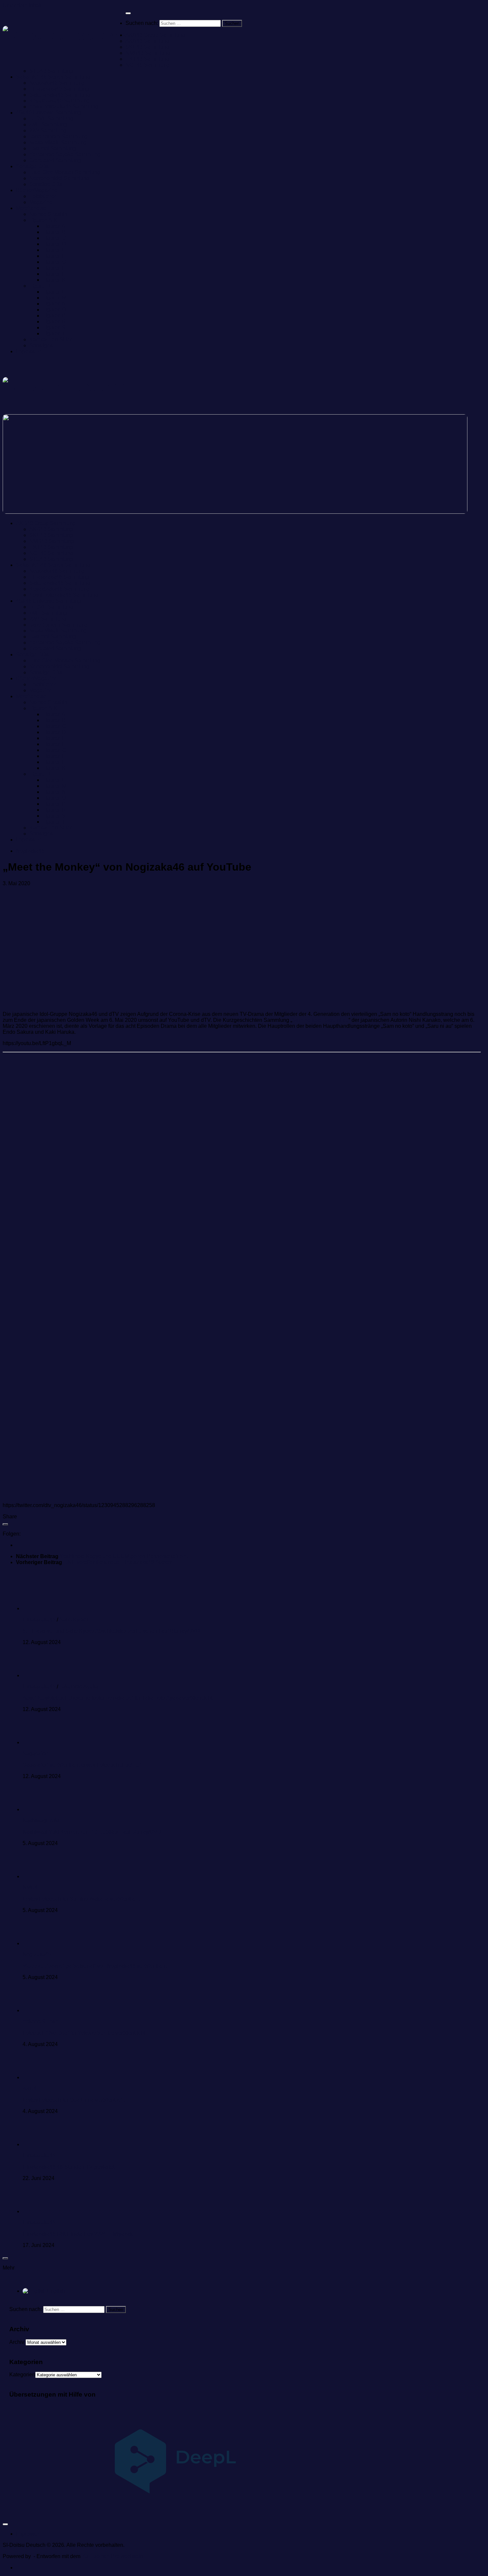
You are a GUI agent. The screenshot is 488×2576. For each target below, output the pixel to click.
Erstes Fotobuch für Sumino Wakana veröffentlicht (81, 1899)
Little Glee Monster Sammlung (65, 172)
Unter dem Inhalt (22, 5)
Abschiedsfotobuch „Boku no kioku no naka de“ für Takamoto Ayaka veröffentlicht (117, 1698)
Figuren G (54, 262)
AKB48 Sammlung (147, 41)
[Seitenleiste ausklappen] (5, 1524)
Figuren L (54, 292)
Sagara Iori (36, 1754)
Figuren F (54, 256)
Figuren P (54, 316)
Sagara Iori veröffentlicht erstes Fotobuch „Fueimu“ (82, 1765)
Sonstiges (41, 345)
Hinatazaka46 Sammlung (59, 89)
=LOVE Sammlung (51, 119)
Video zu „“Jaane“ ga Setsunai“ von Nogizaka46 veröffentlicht (95, 1966)
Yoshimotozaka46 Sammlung (64, 107)
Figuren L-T (43, 286)
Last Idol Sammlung (53, 148)
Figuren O (54, 310)
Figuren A (54, 226)
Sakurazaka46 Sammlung (60, 95)
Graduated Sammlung (55, 160)
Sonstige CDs (32, 166)
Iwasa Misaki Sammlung (58, 142)
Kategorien (22, 2375)
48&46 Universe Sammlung (48, 113)
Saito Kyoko (74, 1620)
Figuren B (54, 232)
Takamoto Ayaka (79, 1687)
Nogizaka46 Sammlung (57, 83)
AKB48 (31, 2089)
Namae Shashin (48, 214)
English (55, 2291)
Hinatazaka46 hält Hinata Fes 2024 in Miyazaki (78, 2234)
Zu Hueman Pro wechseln (112, 2556)
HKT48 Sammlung (147, 59)
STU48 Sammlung (51, 71)
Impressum (29, 351)
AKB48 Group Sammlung (155, 35)
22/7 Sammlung (48, 131)
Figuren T (54, 333)
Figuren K (54, 280)
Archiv (17, 2342)
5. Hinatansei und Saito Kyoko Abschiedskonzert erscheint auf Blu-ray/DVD (111, 1631)
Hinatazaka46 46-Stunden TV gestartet (68, 2167)
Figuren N (54, 304)
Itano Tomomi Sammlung (58, 136)
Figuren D (54, 244)
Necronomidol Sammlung (59, 178)
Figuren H (54, 268)
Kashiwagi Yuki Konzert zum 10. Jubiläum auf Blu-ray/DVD (92, 1832)
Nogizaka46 (30, 851)
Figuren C (54, 238)
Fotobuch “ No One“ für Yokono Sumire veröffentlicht (84, 2033)
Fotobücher (43, 196)
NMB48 (32, 1888)
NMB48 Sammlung (148, 53)
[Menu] (128, 13)
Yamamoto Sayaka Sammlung (65, 154)
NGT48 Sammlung (148, 65)
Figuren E (54, 250)
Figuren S (54, 328)
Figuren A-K (43, 220)
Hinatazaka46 (39, 1620)
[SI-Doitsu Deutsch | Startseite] (64, 36)
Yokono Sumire (41, 2022)
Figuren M (54, 298)
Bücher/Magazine (37, 190)
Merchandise (31, 208)
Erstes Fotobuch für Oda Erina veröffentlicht (74, 2100)
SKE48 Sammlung (147, 47)
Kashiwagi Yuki (41, 1821)
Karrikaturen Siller (50, 339)
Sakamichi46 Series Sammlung (53, 77)
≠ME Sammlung (48, 125)
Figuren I (53, 274)
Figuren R (54, 322)
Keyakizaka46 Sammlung (59, 101)
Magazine (41, 202)
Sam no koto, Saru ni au (320, 1020)
